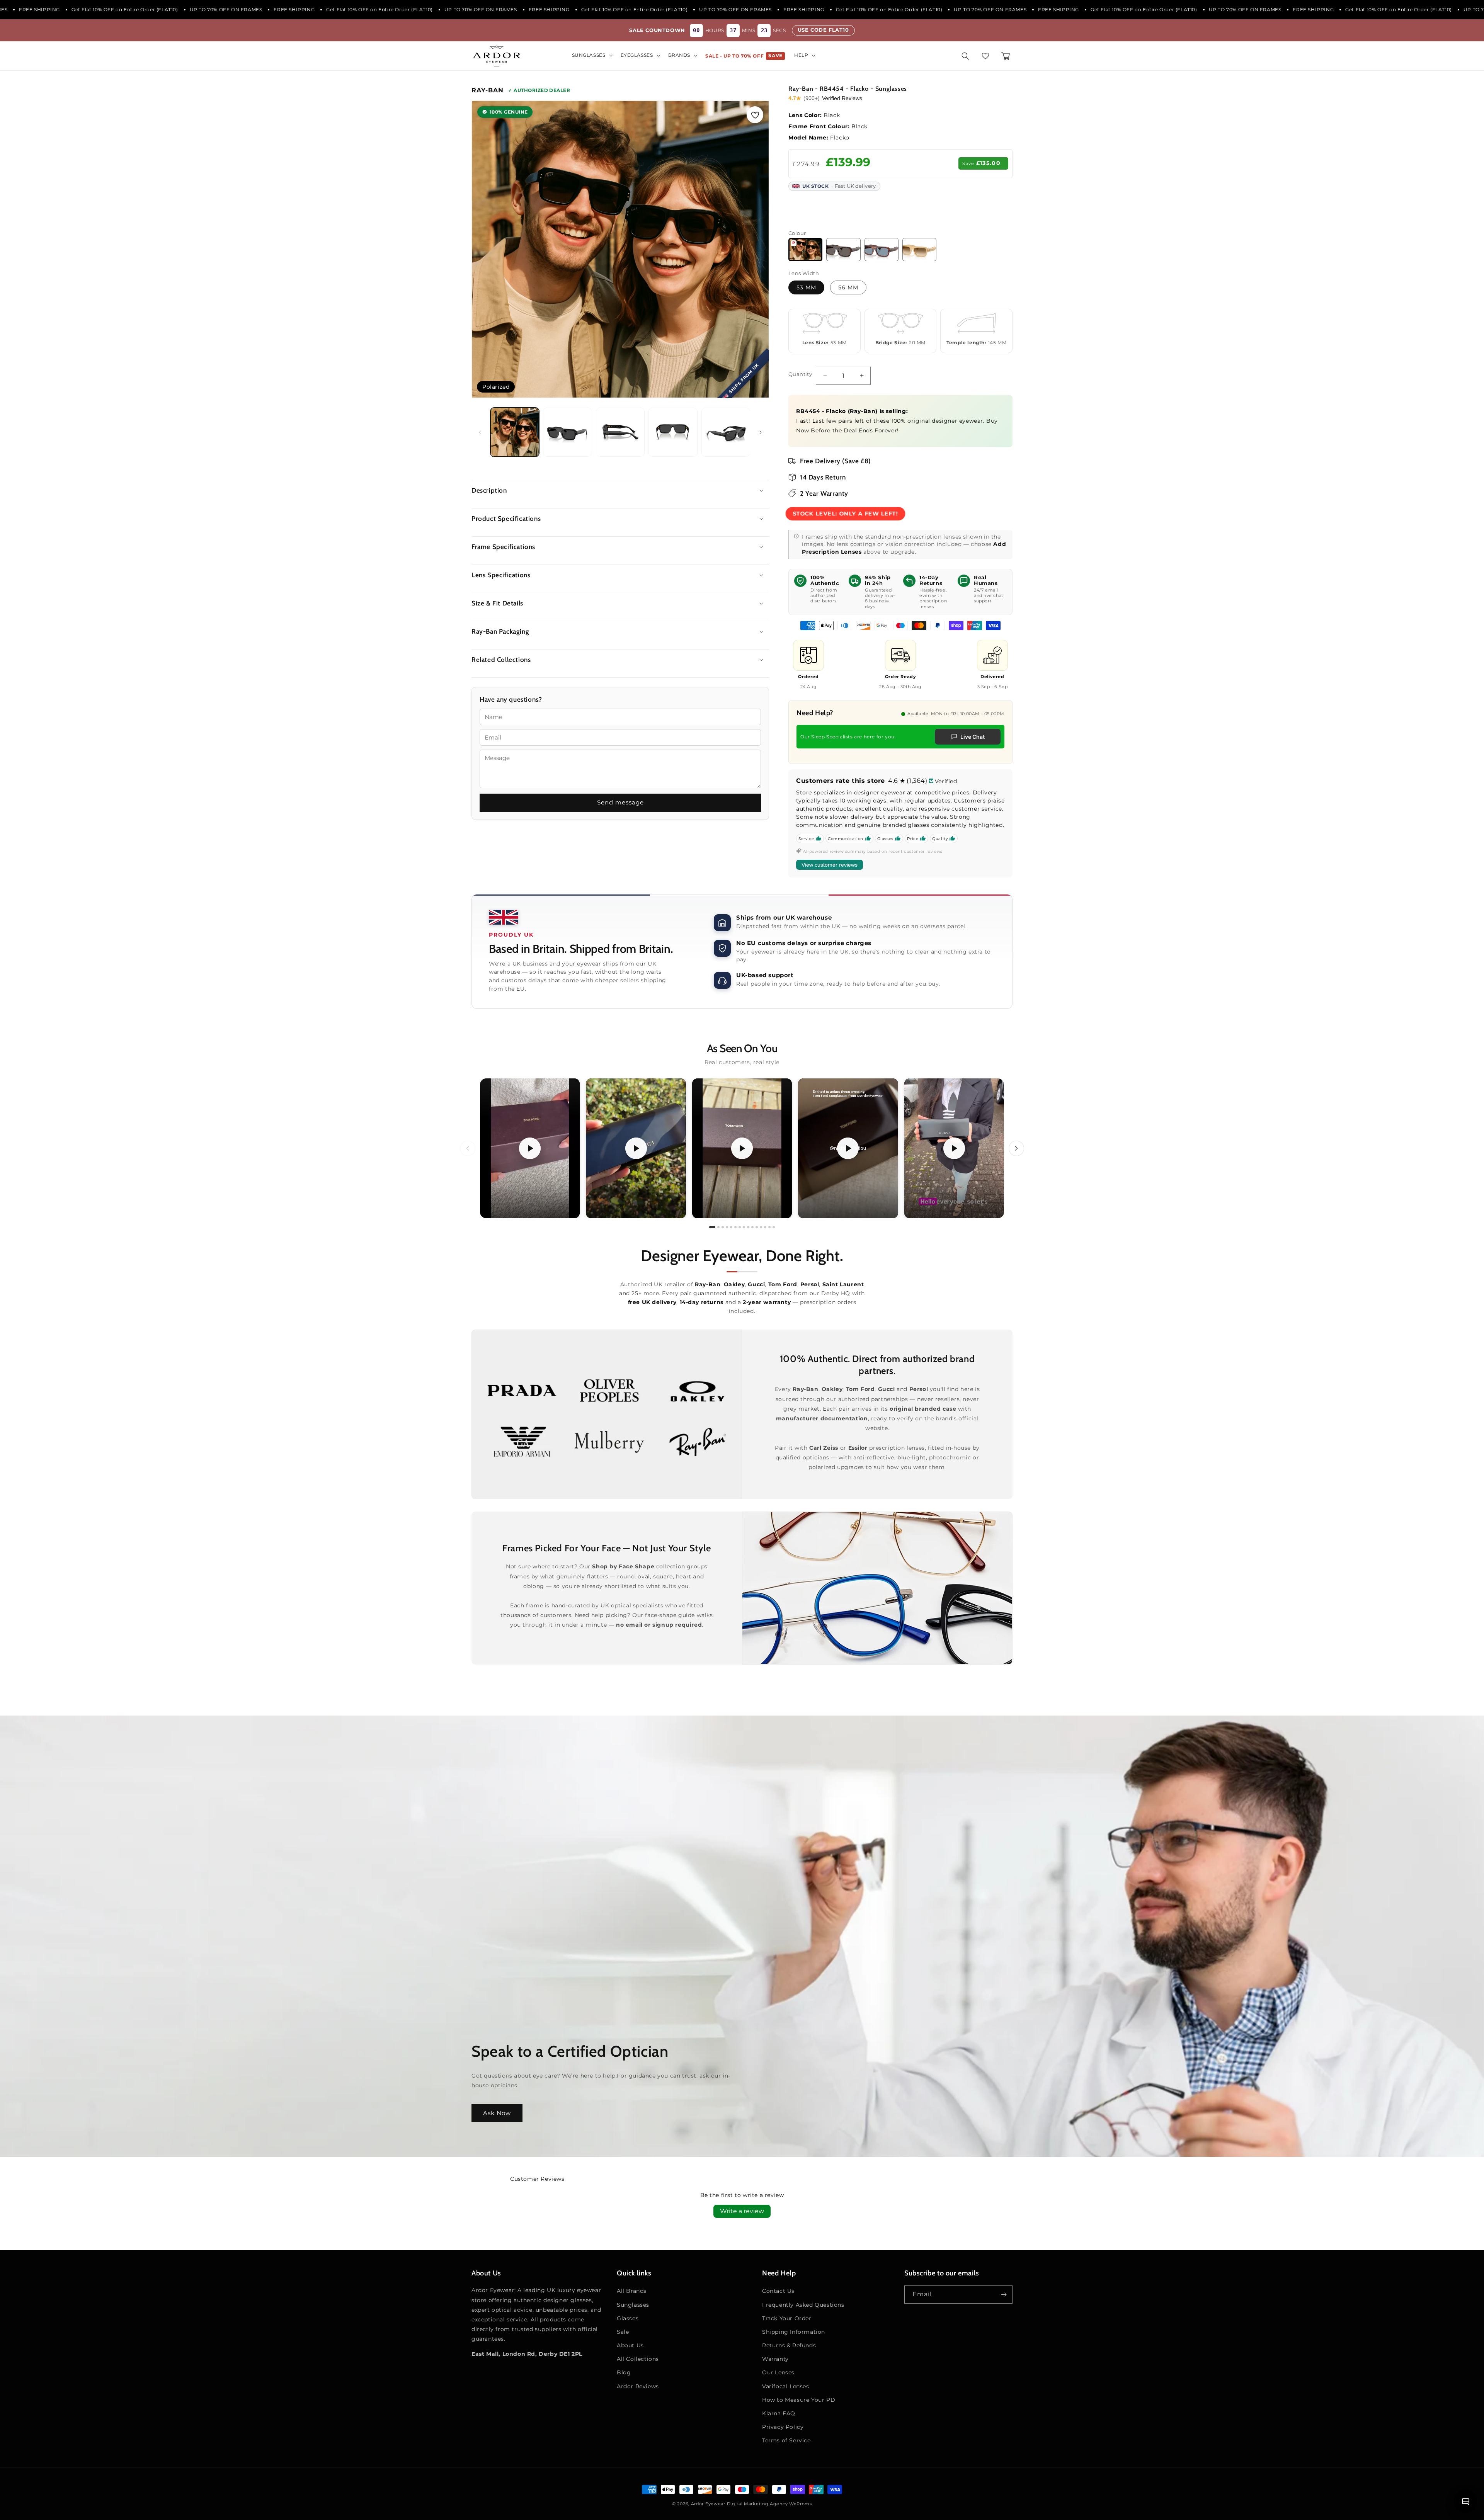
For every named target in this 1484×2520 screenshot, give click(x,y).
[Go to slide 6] (735, 1227)
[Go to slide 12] (761, 1227)
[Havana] (843, 250)
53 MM (806, 287)
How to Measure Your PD (799, 2400)
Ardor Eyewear (708, 2504)
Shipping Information (794, 2332)
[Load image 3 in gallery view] (620, 432)
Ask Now (497, 2113)
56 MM (848, 287)
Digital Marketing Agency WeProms (769, 2504)
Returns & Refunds (789, 2345)
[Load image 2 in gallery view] (567, 432)
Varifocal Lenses (786, 2386)
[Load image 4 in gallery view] (673, 432)
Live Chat (973, 737)
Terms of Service (786, 2440)
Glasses (628, 2318)
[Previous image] (485, 249)
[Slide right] (761, 432)
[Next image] (755, 249)
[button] (592, 55)
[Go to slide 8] (744, 1227)
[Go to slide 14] (769, 1227)
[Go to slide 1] (712, 1227)
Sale (623, 2332)
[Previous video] (468, 1148)
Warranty (775, 2359)
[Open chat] (1465, 2501)
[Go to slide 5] (731, 1227)
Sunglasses (633, 2305)
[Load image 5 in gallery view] (726, 432)
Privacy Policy (783, 2427)
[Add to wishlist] (755, 115)
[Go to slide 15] (774, 1227)
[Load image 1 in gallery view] (515, 432)
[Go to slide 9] (748, 1227)
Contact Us (778, 2291)
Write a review (742, 2211)
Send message (620, 802)
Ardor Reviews (638, 2386)
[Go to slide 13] (765, 1227)
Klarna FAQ (779, 2413)
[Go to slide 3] (723, 1227)
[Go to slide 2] (718, 1227)
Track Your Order (787, 2318)
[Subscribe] (1004, 2295)
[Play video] (530, 1148)
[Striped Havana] (882, 250)
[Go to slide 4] (727, 1227)
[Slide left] (480, 432)
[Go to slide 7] (740, 1227)
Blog (624, 2372)
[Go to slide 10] (752, 1227)
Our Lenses (778, 2372)
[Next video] (1016, 1148)
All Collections (638, 2359)
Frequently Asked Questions (803, 2305)
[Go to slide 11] (757, 1227)
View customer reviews (830, 865)
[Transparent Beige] (919, 250)
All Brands (632, 2291)
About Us (630, 2345)
